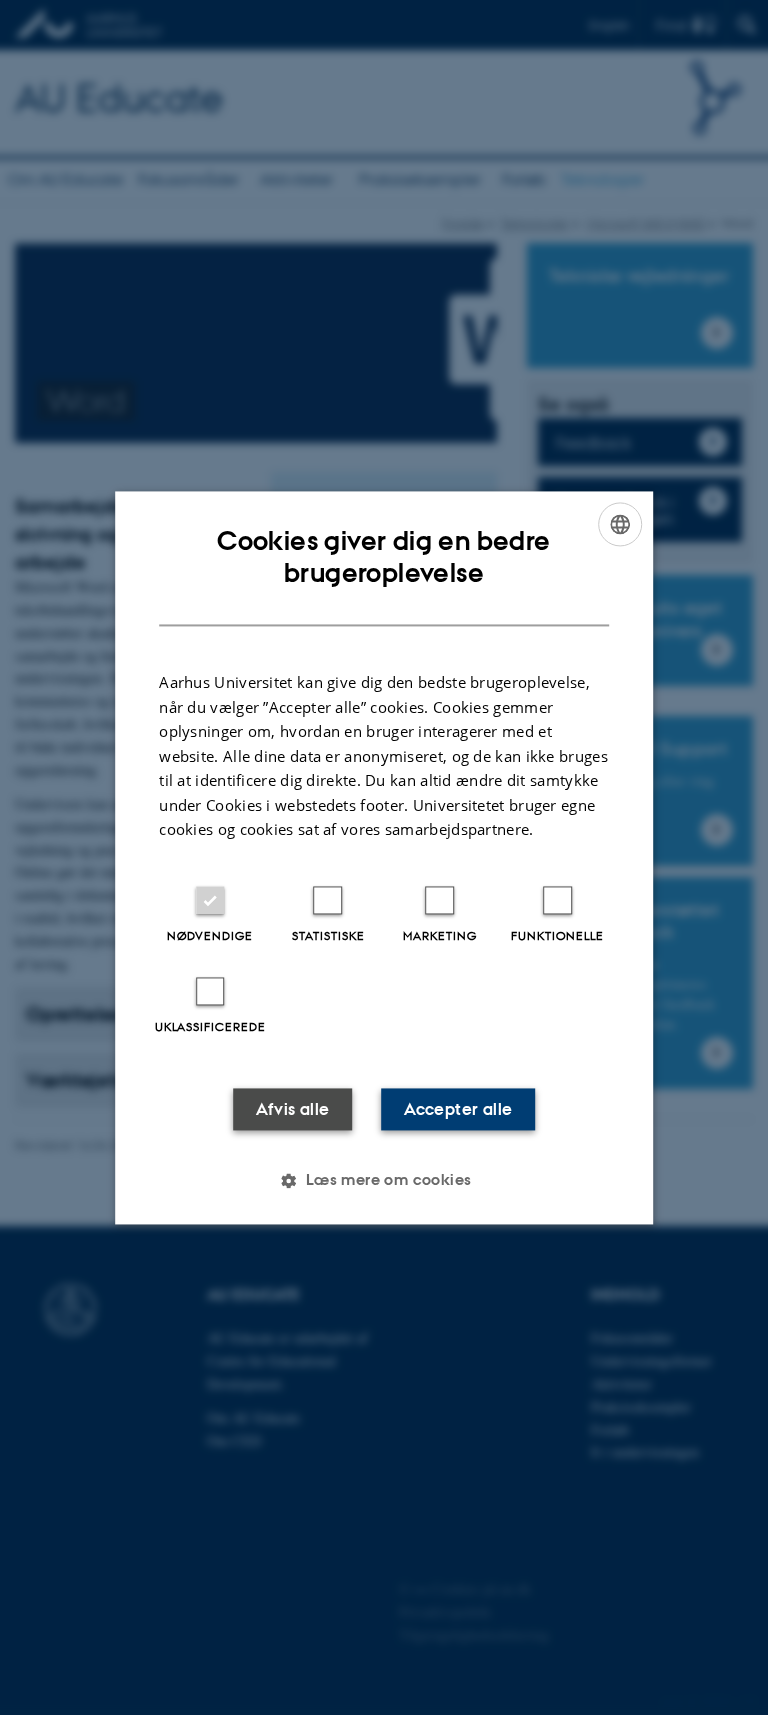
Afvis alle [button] (293, 1109)
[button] (383, 1180)
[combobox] (620, 524)
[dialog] (384, 857)
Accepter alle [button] (458, 1109)
